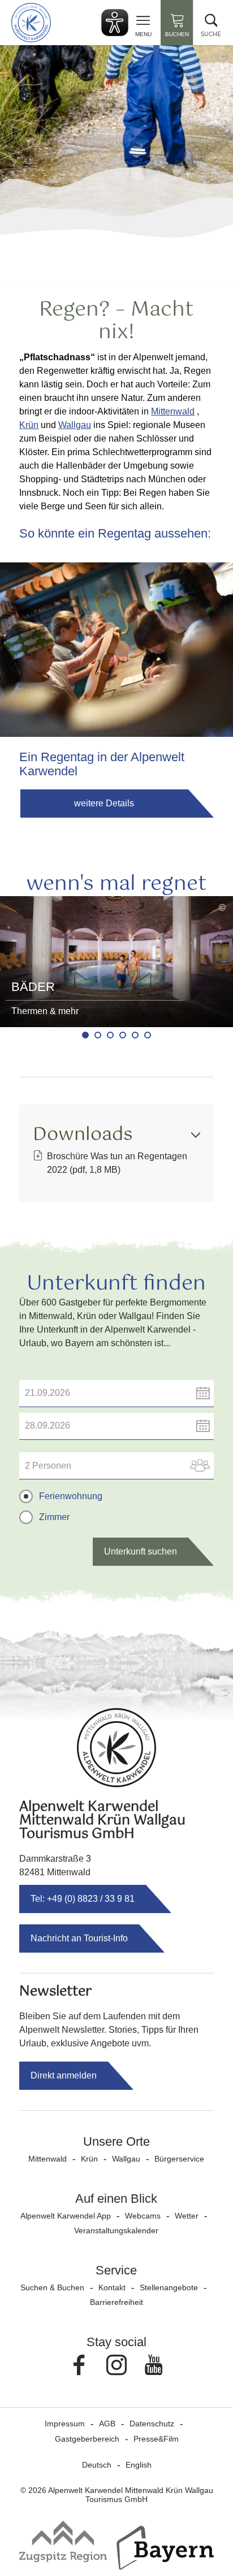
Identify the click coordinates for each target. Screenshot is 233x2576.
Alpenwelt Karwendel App (66, 2216)
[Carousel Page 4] (123, 1035)
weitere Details (104, 803)
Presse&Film (156, 2439)
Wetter (187, 2216)
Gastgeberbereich (87, 2439)
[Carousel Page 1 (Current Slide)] (85, 1035)
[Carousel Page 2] (98, 1035)
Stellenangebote (169, 2287)
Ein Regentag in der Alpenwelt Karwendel (102, 764)
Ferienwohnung (71, 1496)
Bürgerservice (179, 2159)
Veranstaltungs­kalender (116, 2230)
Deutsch (97, 2465)
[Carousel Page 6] (148, 1035)
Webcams (143, 2216)
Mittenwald (173, 411)
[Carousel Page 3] (110, 1035)
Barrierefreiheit (116, 2302)
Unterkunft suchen (141, 1551)
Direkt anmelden (64, 2075)
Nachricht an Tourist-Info (79, 1938)
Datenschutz (152, 2424)
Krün (29, 425)
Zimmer (54, 1517)
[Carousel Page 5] (135, 1035)
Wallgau (75, 425)
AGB (107, 2424)
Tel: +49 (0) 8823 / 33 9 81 (83, 1899)
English (139, 2465)
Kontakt (112, 2287)
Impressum (65, 2424)
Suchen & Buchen (52, 2287)
